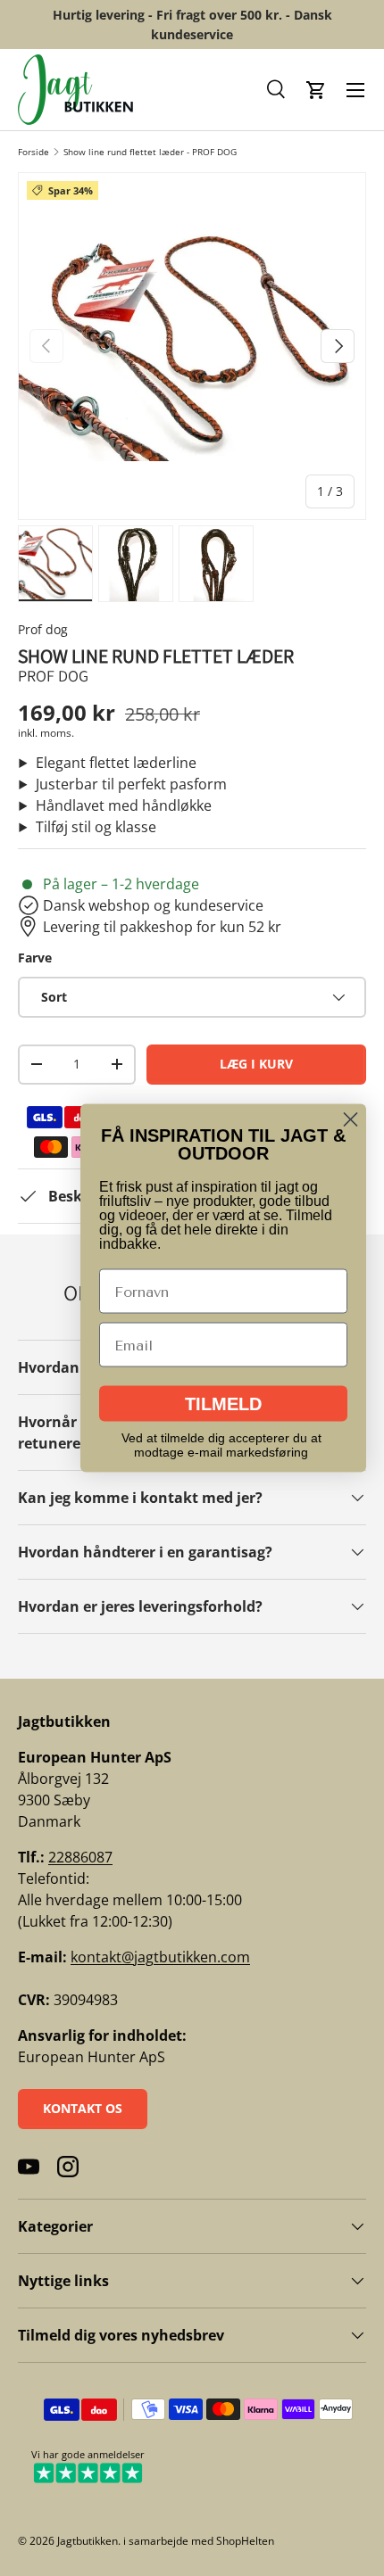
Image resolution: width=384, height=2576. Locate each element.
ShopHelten (245, 2541)
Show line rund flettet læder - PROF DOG (150, 152)
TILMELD (223, 1404)
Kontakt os (83, 2108)
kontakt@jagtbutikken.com (160, 1957)
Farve (35, 958)
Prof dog (43, 629)
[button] (277, 90)
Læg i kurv (256, 1064)
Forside (33, 152)
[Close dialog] (351, 1120)
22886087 (80, 1857)
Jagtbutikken (88, 2541)
